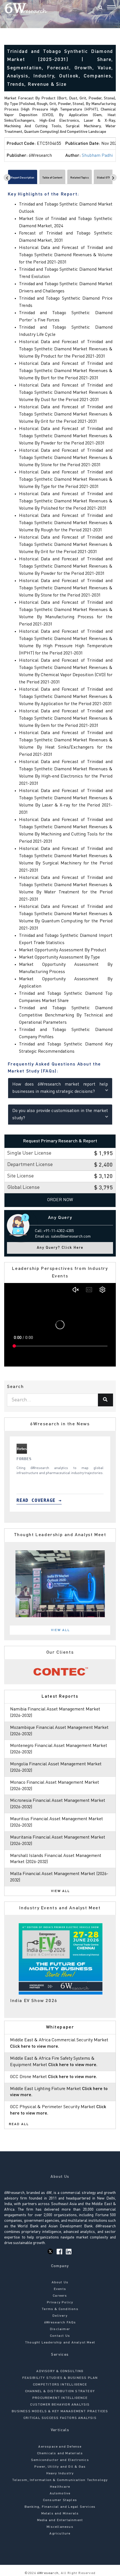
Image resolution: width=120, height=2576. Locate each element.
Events (60, 2289)
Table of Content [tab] (52, 178)
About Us (60, 2282)
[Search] (100, 8)
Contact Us (60, 2336)
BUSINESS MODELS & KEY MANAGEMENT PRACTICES (60, 2411)
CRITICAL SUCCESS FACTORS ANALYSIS (60, 2418)
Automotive (60, 2494)
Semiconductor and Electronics (60, 2460)
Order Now (60, 1200)
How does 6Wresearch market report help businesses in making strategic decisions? (60, 1088)
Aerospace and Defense (60, 2447)
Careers (60, 2296)
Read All (19, 2124)
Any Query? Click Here (60, 1248)
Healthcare (60, 2487)
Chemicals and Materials (60, 2453)
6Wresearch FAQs (60, 2323)
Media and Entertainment (60, 2520)
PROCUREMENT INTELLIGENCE (60, 2398)
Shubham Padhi (97, 156)
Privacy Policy (60, 2303)
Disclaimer (60, 2329)
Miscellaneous (60, 2527)
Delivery (60, 2316)
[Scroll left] (7, 178)
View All (61, 1630)
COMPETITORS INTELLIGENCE (60, 2385)
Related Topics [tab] (80, 178)
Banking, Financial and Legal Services (60, 2507)
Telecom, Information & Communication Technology (60, 2480)
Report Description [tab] (23, 178)
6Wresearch (47, 2573)
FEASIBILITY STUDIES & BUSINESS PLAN (60, 2378)
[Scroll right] (113, 178)
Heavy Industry (60, 2474)
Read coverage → (36, 1500)
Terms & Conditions (60, 2309)
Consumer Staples (60, 2500)
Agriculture (60, 2534)
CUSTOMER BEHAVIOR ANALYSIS (60, 2405)
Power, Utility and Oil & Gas (60, 2467)
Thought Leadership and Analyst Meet (60, 2343)
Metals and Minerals (60, 2514)
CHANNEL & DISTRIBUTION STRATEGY (60, 2391)
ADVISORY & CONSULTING (60, 2371)
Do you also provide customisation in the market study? (60, 1115)
